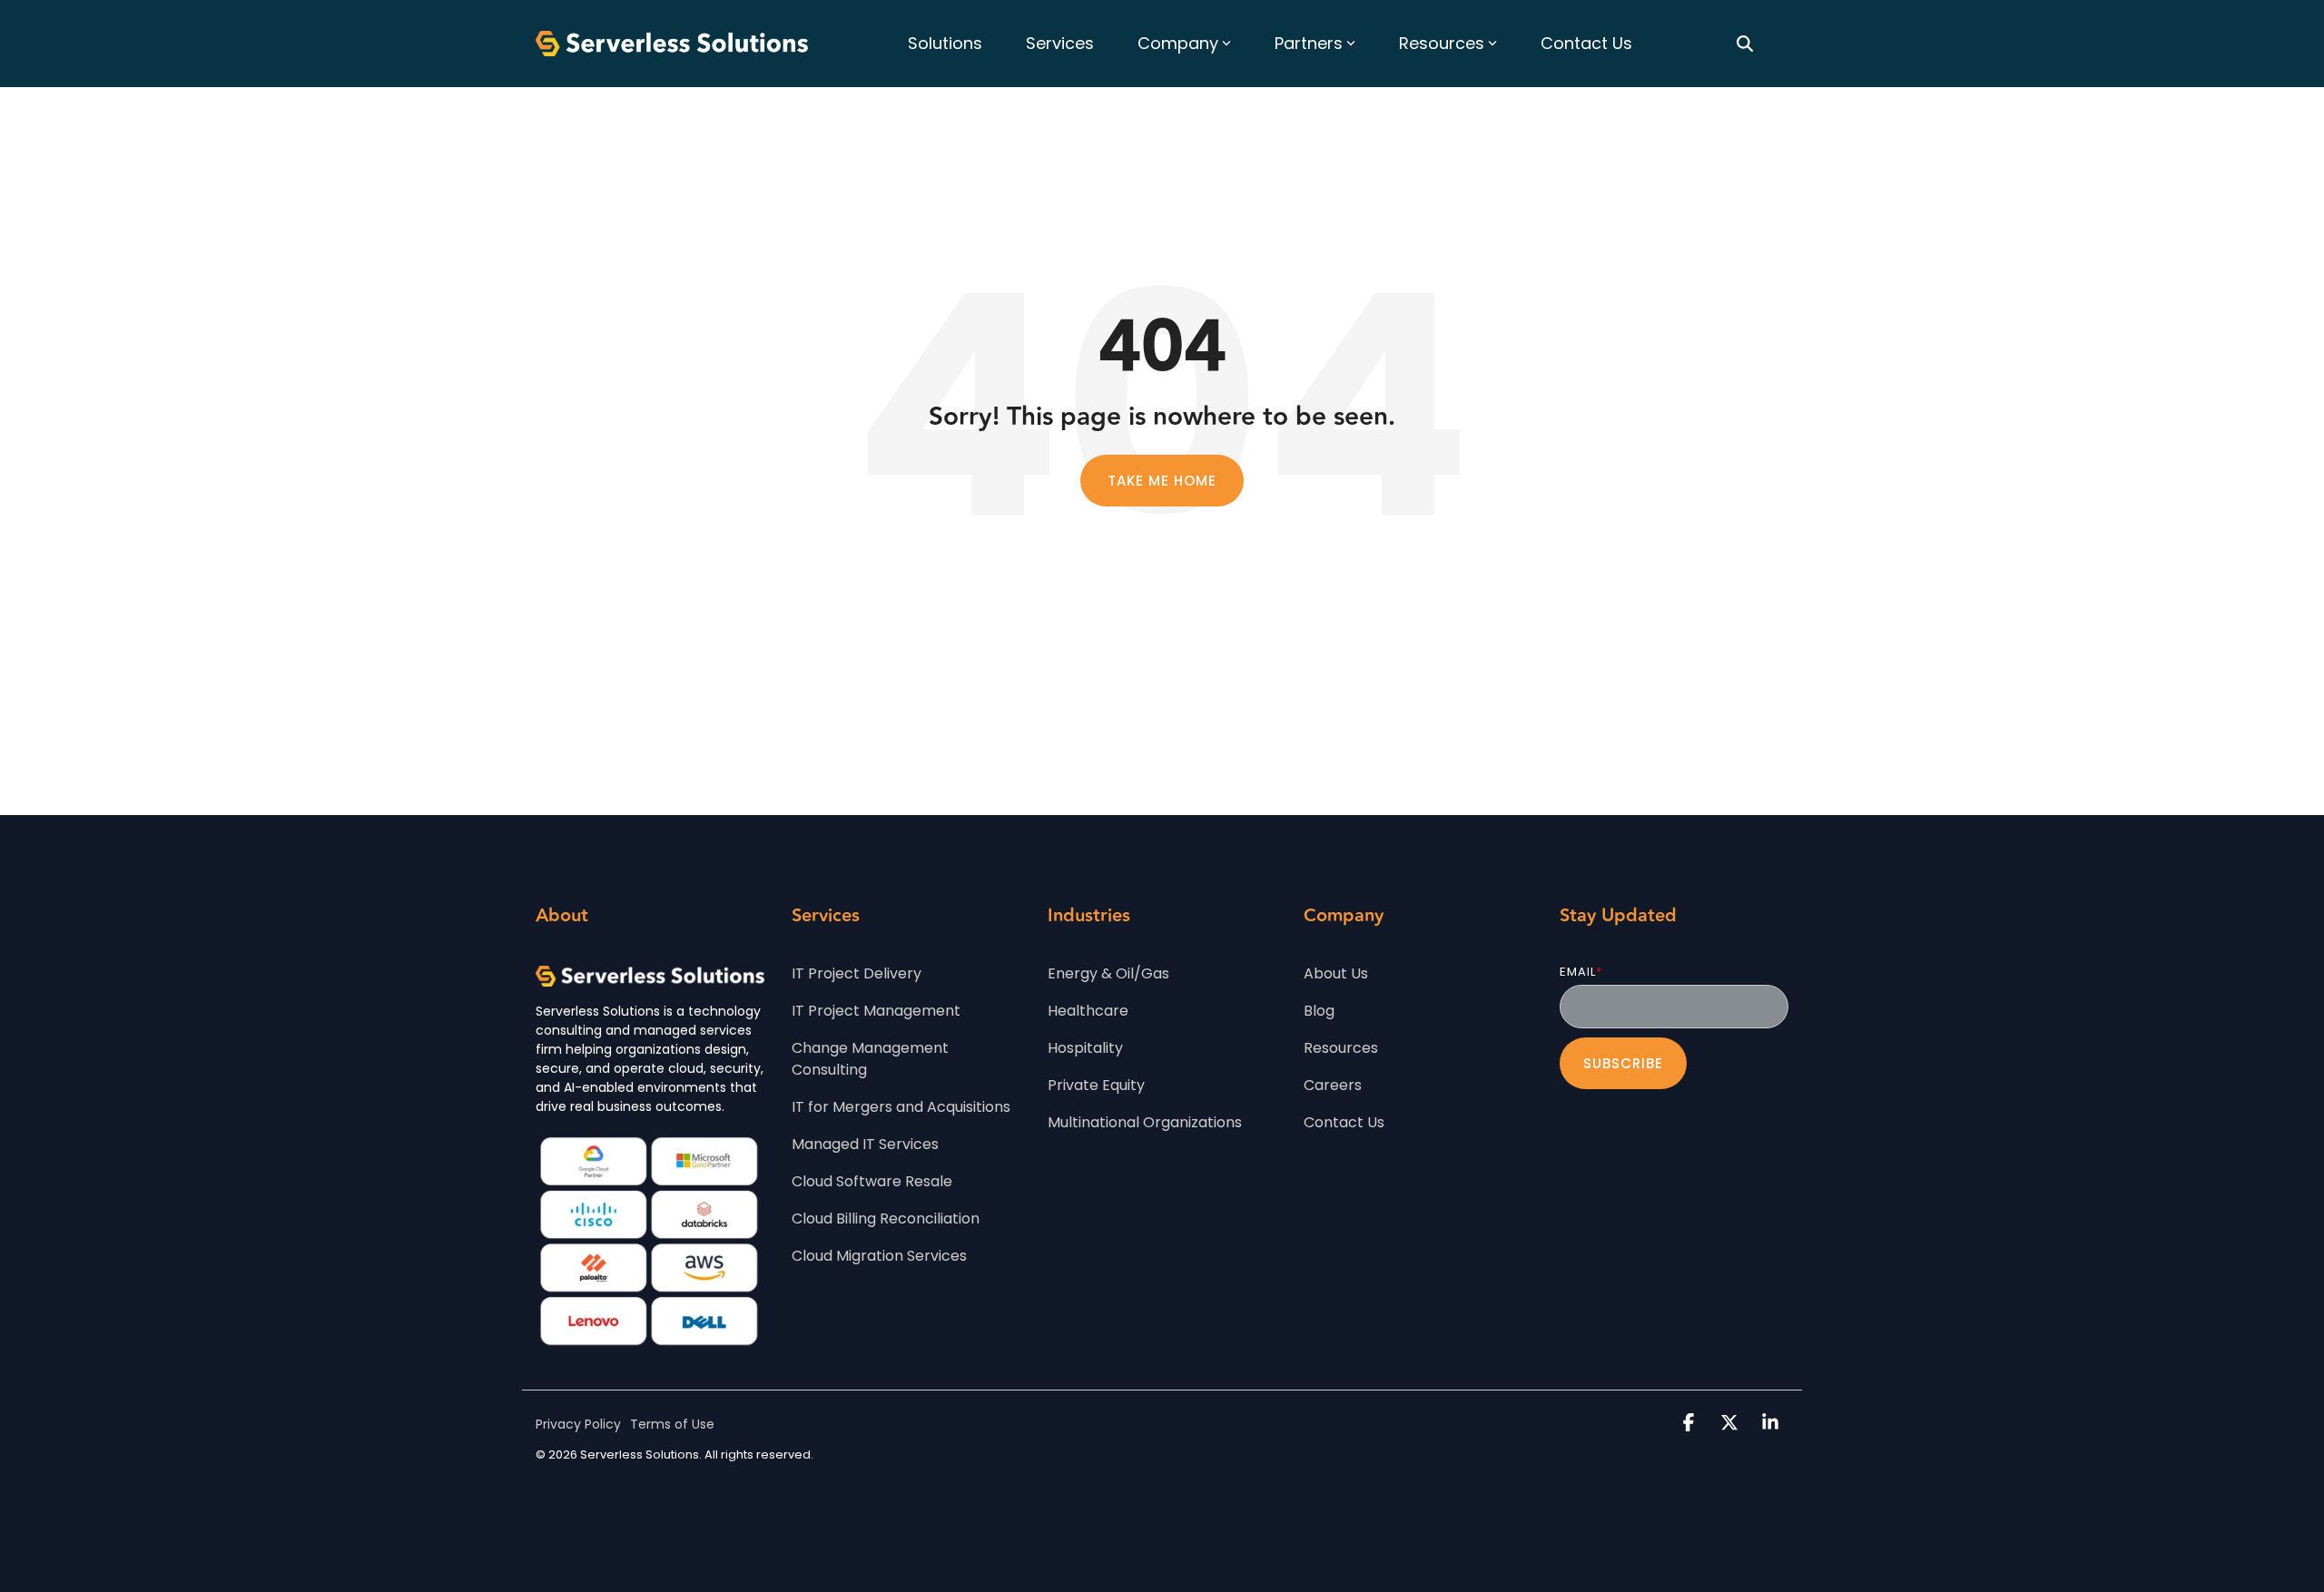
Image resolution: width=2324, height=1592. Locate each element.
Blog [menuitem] (1319, 1011)
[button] (1691, 1424)
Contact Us (1586, 43)
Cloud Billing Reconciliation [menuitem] (886, 1219)
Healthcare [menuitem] (1088, 1011)
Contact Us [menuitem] (1344, 1122)
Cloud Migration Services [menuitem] (879, 1256)
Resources (1442, 43)
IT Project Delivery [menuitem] (857, 973)
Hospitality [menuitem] (1085, 1048)
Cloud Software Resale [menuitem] (872, 1181)
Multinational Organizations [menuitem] (1145, 1122)
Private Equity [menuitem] (1096, 1085)
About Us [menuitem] (1336, 973)
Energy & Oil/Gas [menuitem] (1108, 973)
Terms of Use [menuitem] (672, 1424)
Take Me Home (1162, 481)
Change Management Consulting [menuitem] (872, 1059)
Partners (1309, 43)
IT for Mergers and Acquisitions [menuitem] (901, 1107)
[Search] (1745, 44)
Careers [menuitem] (1333, 1085)
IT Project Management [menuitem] (876, 1011)
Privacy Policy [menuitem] (578, 1424)
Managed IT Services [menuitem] (865, 1144)
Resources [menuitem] (1341, 1048)
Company (1178, 43)
